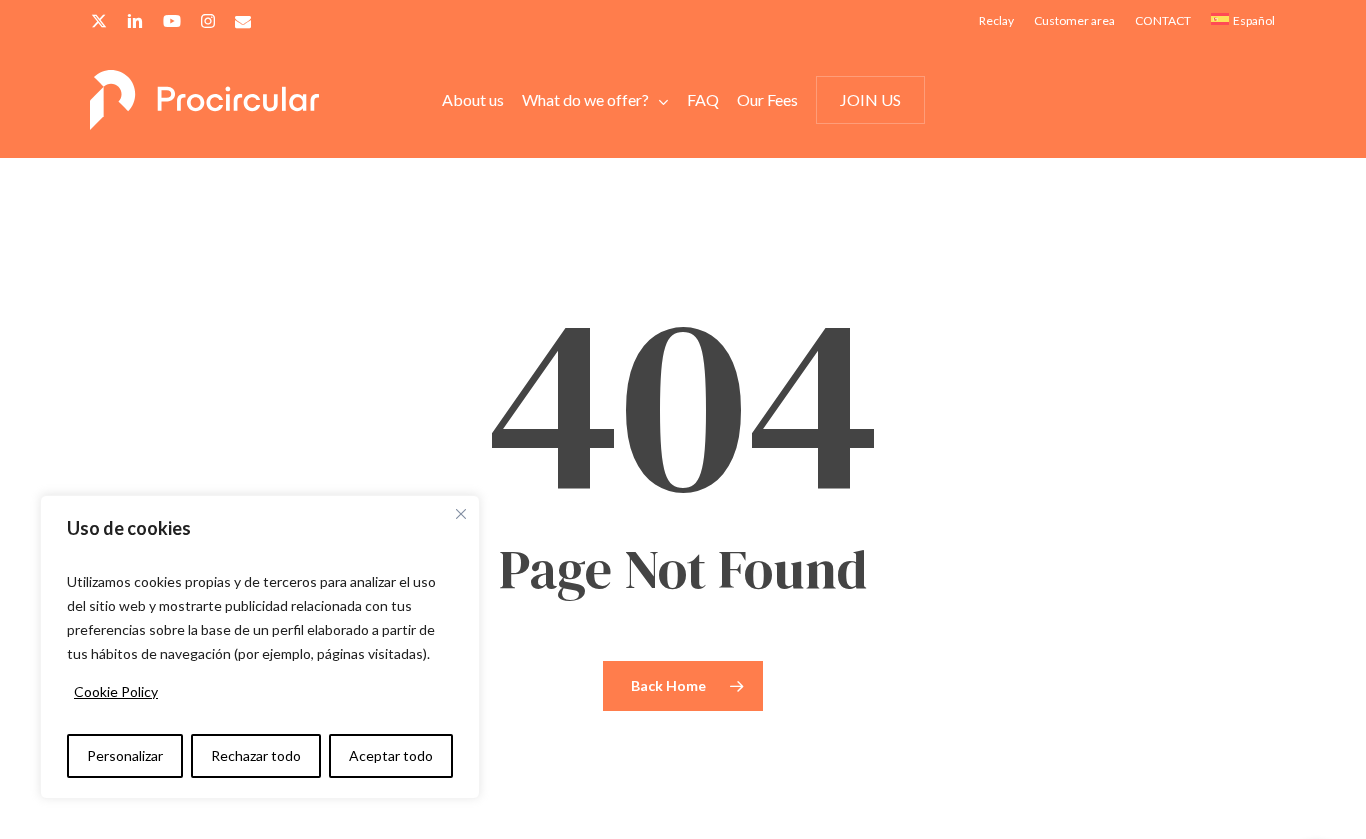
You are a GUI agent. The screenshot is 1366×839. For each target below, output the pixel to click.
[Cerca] (461, 514)
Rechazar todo (256, 755)
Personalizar (125, 755)
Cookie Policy (116, 691)
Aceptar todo (391, 755)
